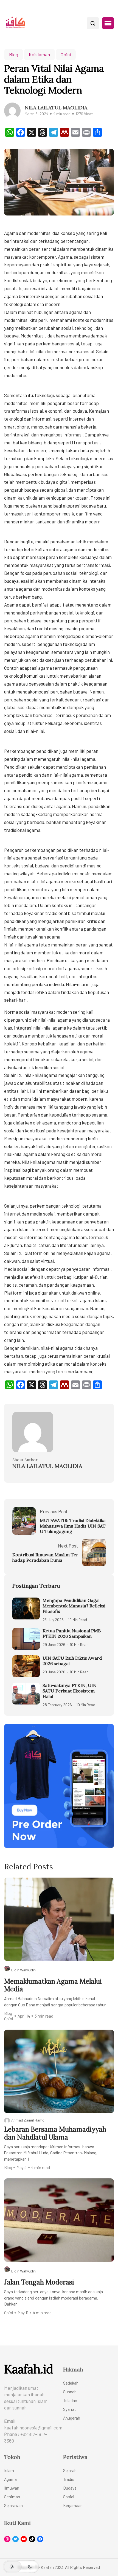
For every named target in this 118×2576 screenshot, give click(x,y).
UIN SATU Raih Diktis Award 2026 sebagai (72, 1661)
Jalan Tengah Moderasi (39, 2282)
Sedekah (71, 2383)
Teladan (70, 2400)
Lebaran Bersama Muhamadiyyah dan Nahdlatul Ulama (55, 2134)
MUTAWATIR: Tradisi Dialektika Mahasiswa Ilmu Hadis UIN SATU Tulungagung (73, 1526)
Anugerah (72, 2418)
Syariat (70, 2409)
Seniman (12, 2497)
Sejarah (70, 2470)
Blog (14, 54)
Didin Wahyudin (23, 1970)
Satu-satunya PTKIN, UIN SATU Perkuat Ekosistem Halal (70, 1691)
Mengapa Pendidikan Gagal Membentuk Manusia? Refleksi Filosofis (74, 1606)
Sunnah (70, 2392)
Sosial (69, 2497)
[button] (108, 23)
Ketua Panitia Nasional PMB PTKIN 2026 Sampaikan (72, 1633)
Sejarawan (13, 2505)
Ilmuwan (12, 2488)
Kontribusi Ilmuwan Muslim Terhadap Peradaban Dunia (45, 1557)
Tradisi (69, 2479)
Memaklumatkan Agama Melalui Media (53, 1986)
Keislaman (39, 54)
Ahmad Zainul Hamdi (28, 2120)
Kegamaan (73, 2505)
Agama (10, 2479)
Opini (66, 54)
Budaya (70, 2488)
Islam (9, 2470)
